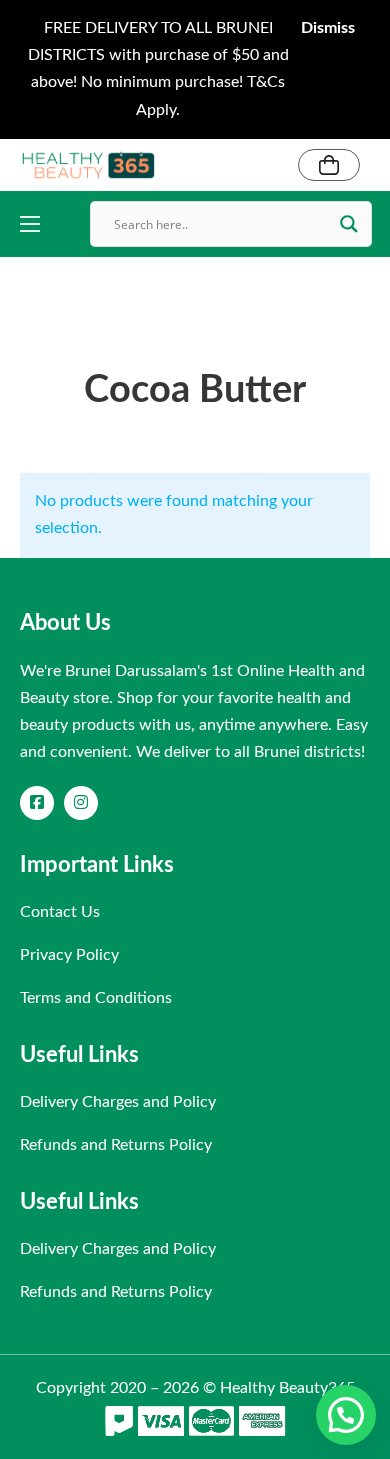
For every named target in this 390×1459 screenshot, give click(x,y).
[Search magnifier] (349, 224)
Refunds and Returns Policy (116, 1145)
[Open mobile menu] (30, 224)
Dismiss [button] (328, 28)
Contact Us (60, 912)
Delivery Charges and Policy (118, 1102)
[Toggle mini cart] (329, 165)
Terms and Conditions (96, 998)
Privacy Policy (69, 955)
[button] (346, 1415)
